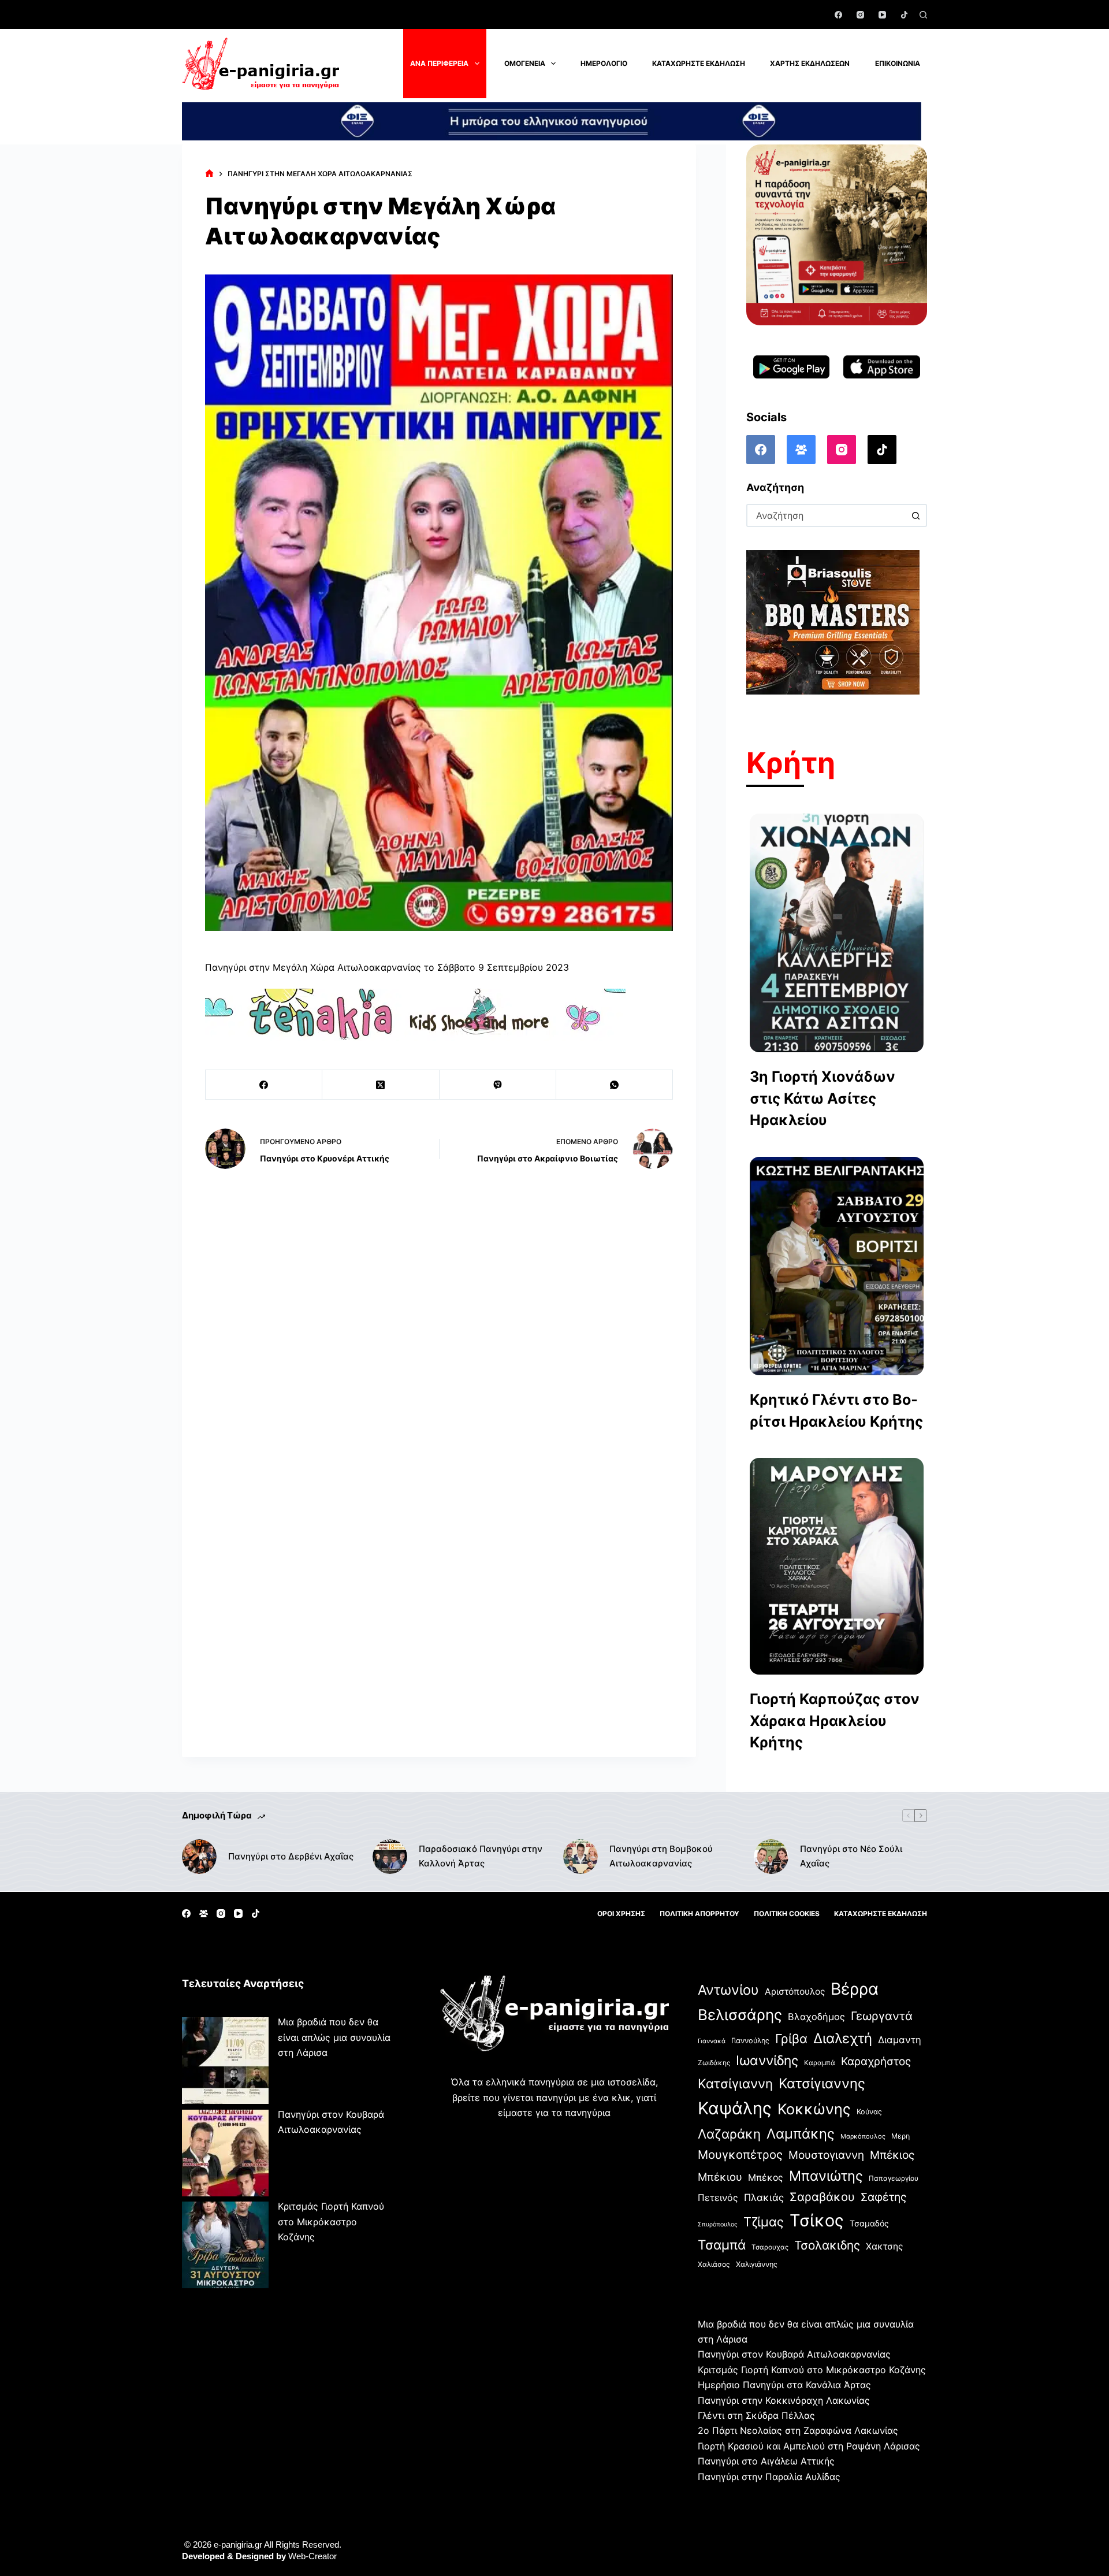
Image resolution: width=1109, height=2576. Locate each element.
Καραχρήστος (876, 2061)
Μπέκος (766, 2178)
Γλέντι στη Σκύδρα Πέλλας (756, 2415)
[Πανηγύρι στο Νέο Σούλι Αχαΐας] (771, 1857)
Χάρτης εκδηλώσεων (810, 63)
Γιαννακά (712, 2041)
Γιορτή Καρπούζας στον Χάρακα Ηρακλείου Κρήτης (835, 1721)
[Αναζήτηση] (923, 15)
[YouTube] (882, 15)
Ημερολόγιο (604, 63)
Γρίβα (791, 2039)
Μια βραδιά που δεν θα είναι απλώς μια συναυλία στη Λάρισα (334, 2037)
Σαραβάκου (822, 2197)
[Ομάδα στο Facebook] (801, 450)
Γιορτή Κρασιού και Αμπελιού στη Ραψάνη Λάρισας (809, 2446)
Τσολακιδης (827, 2245)
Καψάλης (735, 2108)
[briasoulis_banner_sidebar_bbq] (833, 622)
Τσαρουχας (770, 2247)
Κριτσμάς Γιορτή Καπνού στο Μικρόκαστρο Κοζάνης (331, 2221)
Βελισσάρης (740, 2015)
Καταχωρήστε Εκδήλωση (699, 63)
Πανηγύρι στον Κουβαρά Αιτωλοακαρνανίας (794, 2354)
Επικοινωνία (898, 63)
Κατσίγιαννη (735, 2083)
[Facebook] (838, 15)
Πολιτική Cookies (787, 1914)
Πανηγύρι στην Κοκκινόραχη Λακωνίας (784, 2400)
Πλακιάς (764, 2198)
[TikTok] (904, 15)
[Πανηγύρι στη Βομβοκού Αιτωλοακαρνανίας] (580, 1857)
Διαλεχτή (843, 2038)
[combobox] (826, 515)
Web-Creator (312, 2556)
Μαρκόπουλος (863, 2136)
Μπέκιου (720, 2177)
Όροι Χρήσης (621, 1914)
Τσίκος (817, 2220)
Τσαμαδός (869, 2223)
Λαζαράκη (729, 2134)
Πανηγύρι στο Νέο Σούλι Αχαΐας (851, 1856)
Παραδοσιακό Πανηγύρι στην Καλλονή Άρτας (481, 1856)
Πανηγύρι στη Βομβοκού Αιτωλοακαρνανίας (661, 1856)
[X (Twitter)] (381, 1085)
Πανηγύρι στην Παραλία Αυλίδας (769, 2477)
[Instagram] (860, 15)
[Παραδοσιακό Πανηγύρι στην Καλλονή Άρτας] (390, 1857)
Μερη (900, 2136)
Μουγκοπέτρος (740, 2154)
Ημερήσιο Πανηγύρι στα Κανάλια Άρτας (784, 2385)
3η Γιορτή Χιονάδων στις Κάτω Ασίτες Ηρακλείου (823, 1098)
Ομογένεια (525, 63)
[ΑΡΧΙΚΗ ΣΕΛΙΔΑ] (209, 174)
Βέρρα (855, 1989)
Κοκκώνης (814, 2109)
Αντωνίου (728, 1990)
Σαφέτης (883, 2197)
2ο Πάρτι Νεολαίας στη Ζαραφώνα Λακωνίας (798, 2430)
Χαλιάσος (714, 2264)
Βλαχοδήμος (816, 2017)
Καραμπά (820, 2063)
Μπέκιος (892, 2155)
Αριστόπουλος (795, 1992)
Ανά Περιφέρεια (439, 63)
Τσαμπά (722, 2245)
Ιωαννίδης (767, 2061)
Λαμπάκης (801, 2134)
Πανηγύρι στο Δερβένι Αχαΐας (291, 1856)
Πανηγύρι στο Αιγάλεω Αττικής (766, 2461)
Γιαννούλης (750, 2041)
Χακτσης (884, 2246)
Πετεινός (718, 2198)
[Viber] (498, 1085)
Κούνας (869, 2112)
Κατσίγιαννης (822, 2083)
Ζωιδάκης (714, 2063)
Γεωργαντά (882, 2016)
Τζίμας (764, 2222)
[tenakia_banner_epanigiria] (415, 1014)
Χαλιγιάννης (757, 2264)
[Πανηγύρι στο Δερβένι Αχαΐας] (199, 1857)
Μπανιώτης (826, 2176)
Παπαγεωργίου (894, 2178)
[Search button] (916, 515)
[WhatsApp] (615, 1085)
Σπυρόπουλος (718, 2224)
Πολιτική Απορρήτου (699, 1914)
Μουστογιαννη (826, 2155)
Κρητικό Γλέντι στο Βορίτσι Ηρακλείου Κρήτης (836, 1411)
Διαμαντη (900, 2040)
